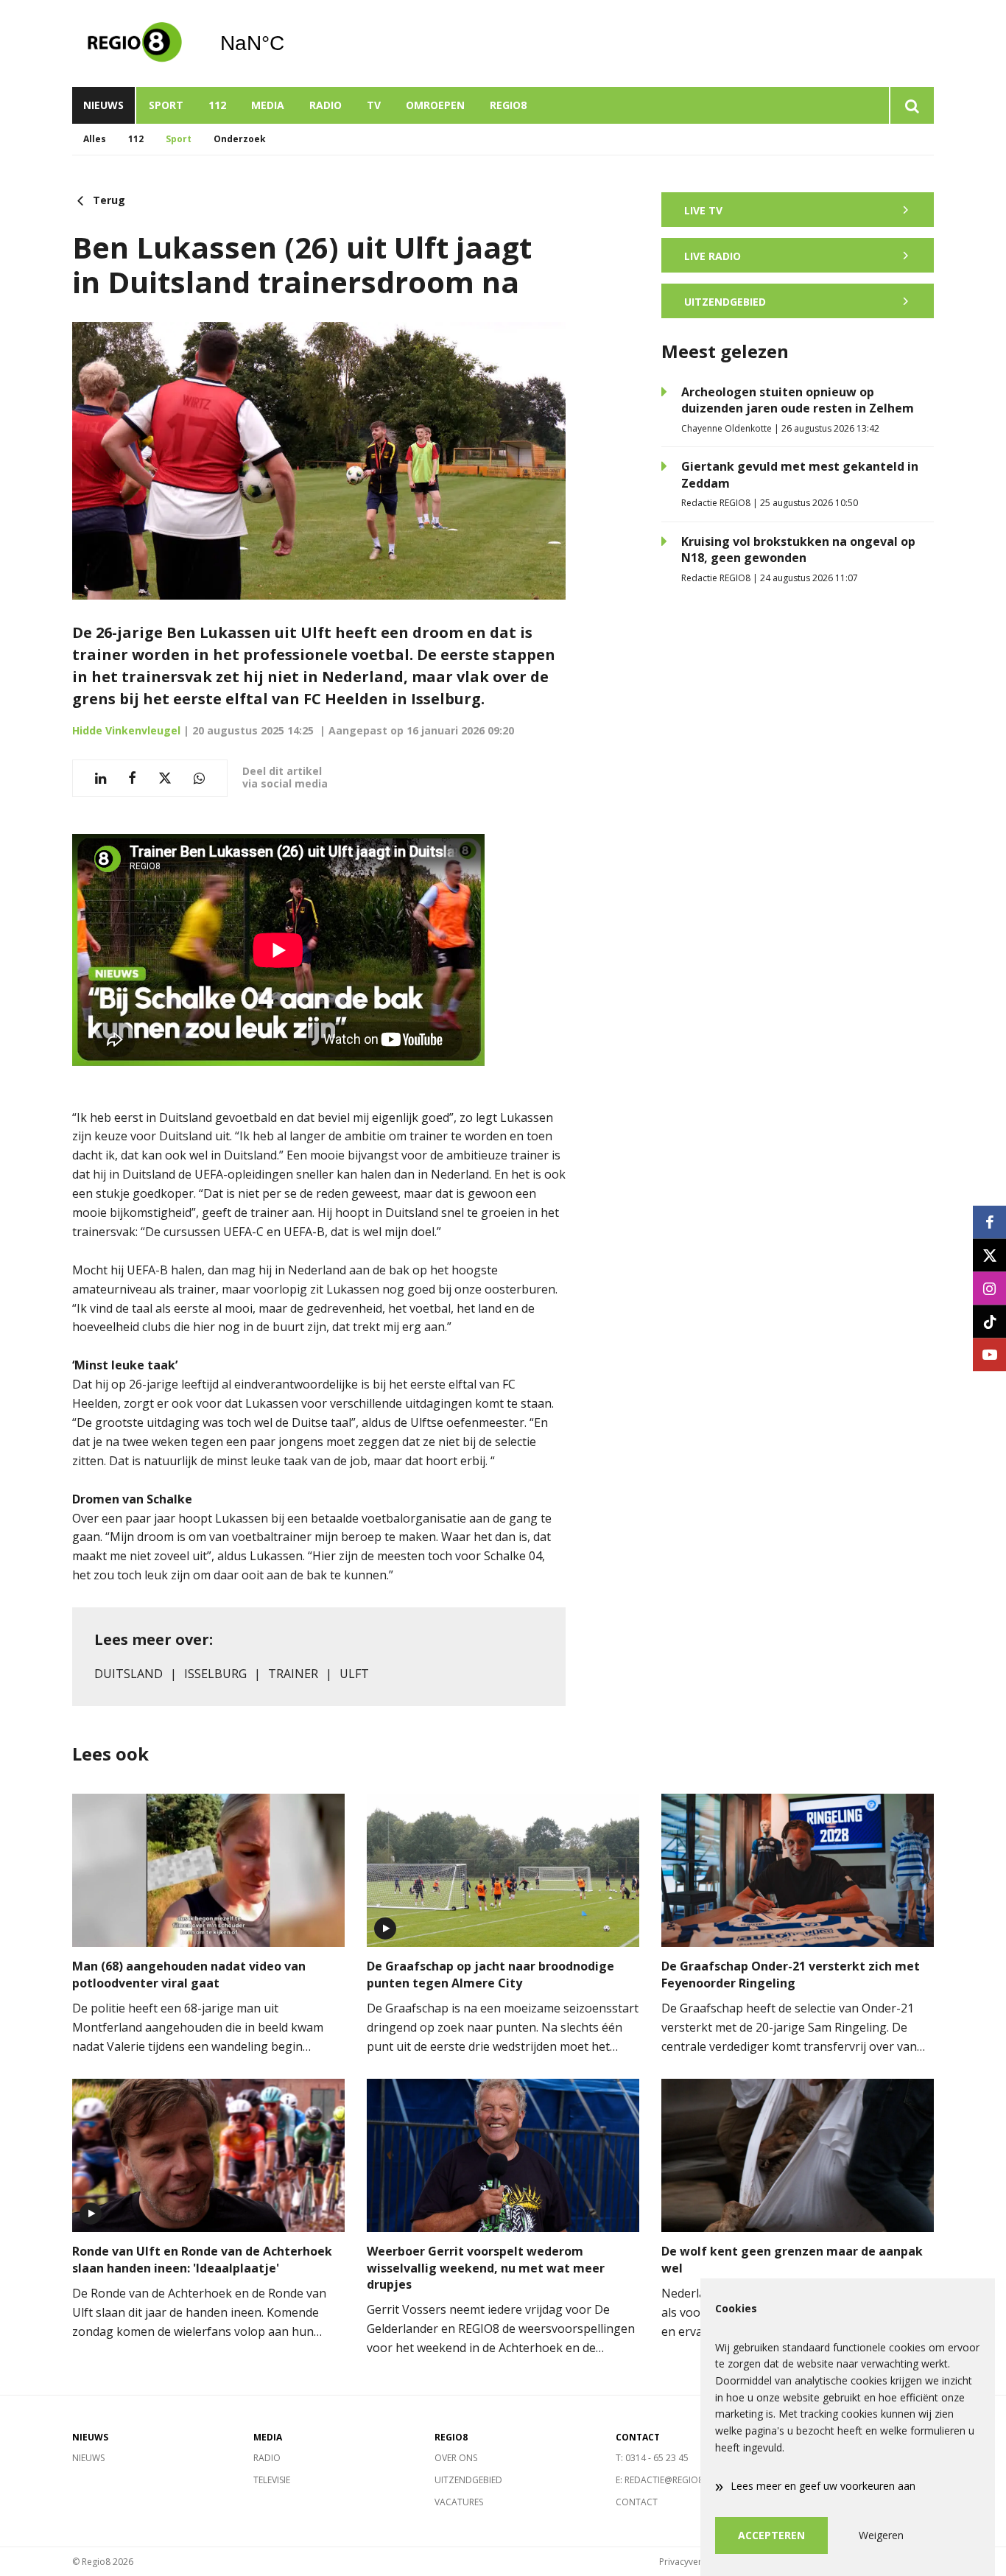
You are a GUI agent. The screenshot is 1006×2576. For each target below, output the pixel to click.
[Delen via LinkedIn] (101, 778)
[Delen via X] (165, 778)
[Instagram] (989, 1288)
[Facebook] (989, 1222)
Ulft (354, 1674)
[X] (989, 1255)
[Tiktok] (989, 1321)
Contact (637, 2502)
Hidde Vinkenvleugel (126, 730)
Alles (95, 139)
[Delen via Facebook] (132, 778)
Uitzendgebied (468, 2480)
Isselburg (215, 1674)
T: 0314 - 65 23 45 (652, 2458)
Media (268, 105)
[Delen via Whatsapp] (199, 778)
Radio (326, 105)
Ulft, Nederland (290, 43)
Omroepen (435, 105)
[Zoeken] (911, 105)
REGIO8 (508, 105)
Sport (166, 105)
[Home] (135, 43)
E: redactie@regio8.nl (666, 2480)
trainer (293, 1674)
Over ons (456, 2458)
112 (217, 105)
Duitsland (129, 1674)
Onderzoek (240, 139)
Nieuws (103, 105)
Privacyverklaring (694, 2562)
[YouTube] (989, 1354)
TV (374, 105)
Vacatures (459, 2502)
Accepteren (771, 2535)
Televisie (272, 2480)
